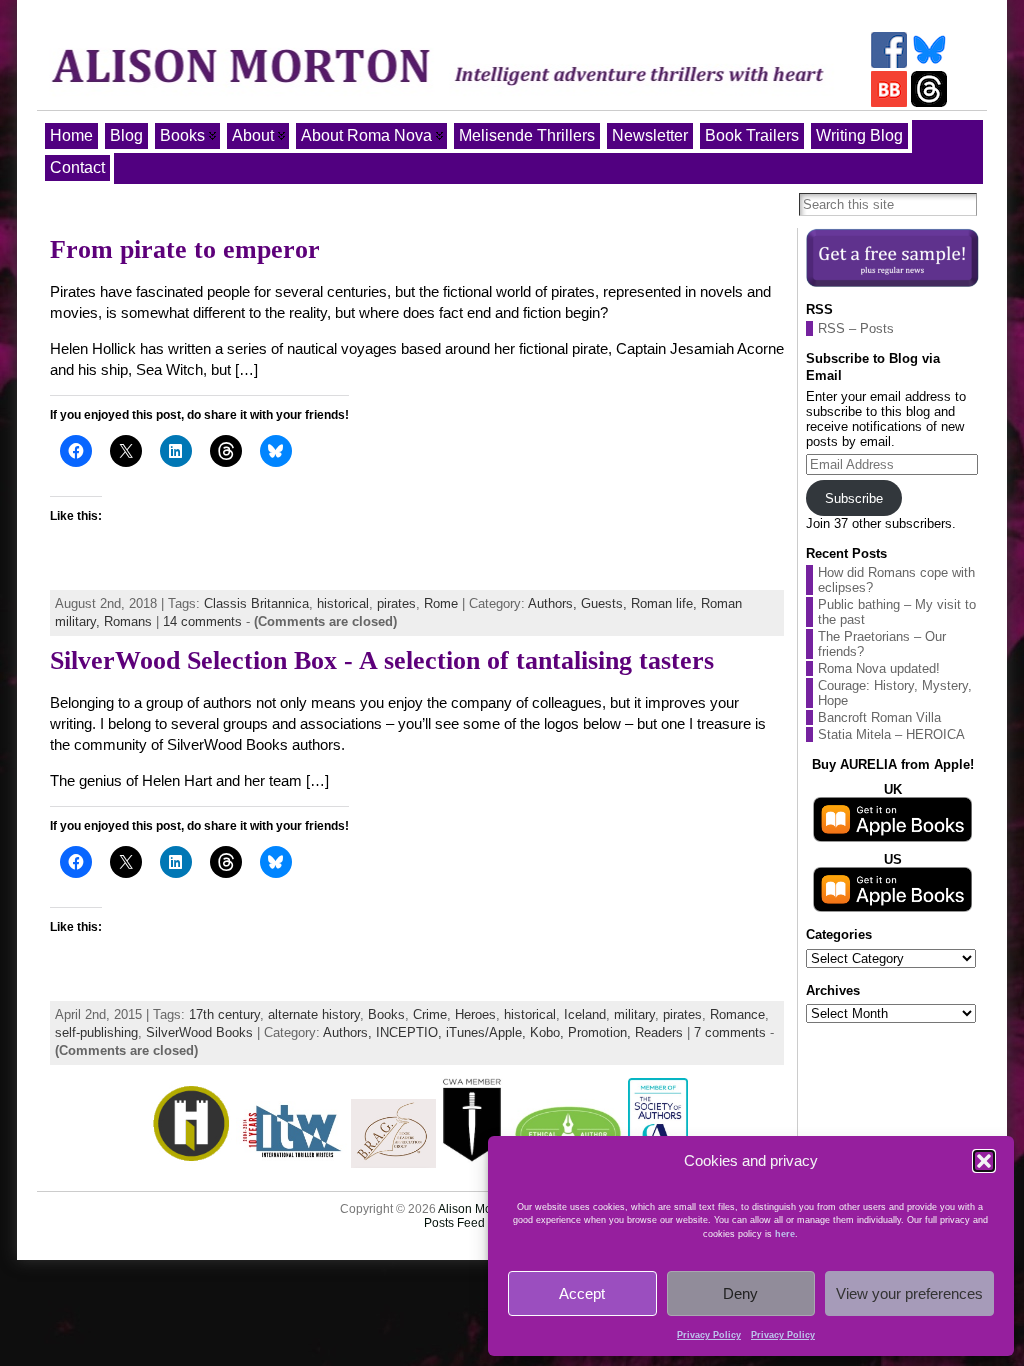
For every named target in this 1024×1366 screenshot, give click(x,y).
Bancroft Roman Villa (879, 717)
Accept (582, 1293)
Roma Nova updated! (879, 668)
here (785, 1234)
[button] (984, 1161)
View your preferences (909, 1293)
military (634, 1014)
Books (386, 1014)
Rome (441, 603)
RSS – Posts (856, 328)
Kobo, (549, 1032)
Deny (740, 1293)
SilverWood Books (199, 1032)
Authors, (554, 603)
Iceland (585, 1014)
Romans (128, 621)
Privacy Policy (709, 1335)
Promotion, (601, 1032)
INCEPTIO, (411, 1032)
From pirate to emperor (185, 249)
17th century (224, 1014)
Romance (737, 1014)
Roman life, (666, 603)
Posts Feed (454, 1223)
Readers (659, 1032)
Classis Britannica (256, 603)
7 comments (730, 1032)
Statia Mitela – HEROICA (891, 734)
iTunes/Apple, (488, 1032)
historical (343, 603)
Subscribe (854, 498)
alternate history (314, 1014)
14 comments (202, 621)
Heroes (475, 1014)
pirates (396, 603)
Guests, (606, 603)
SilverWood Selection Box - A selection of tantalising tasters (382, 660)
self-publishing (96, 1032)
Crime (430, 1014)
